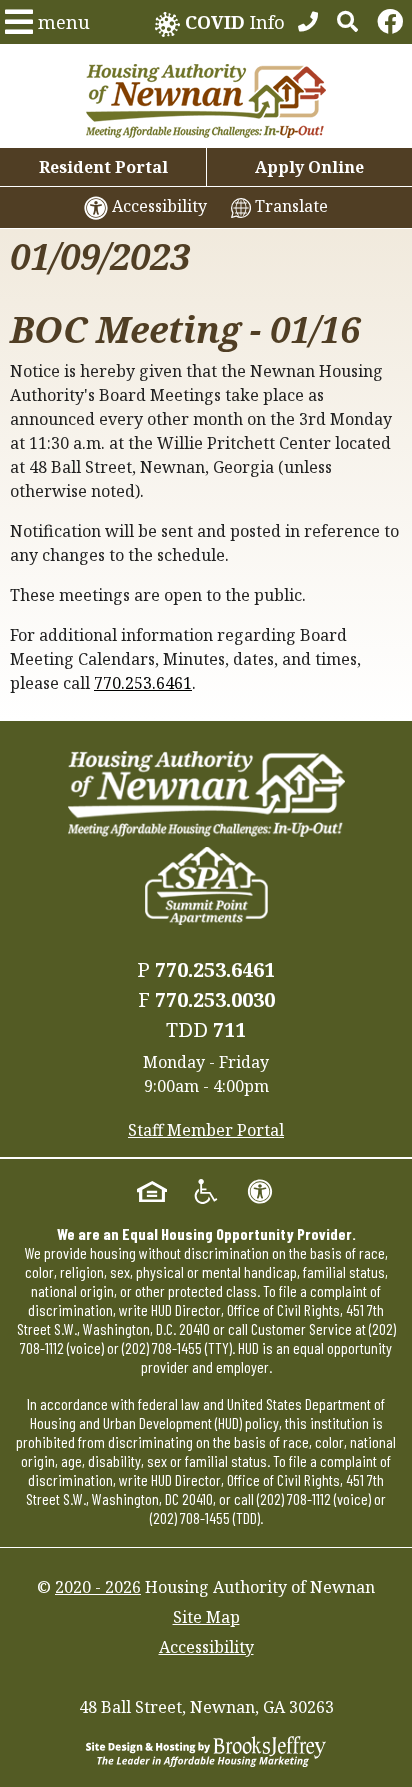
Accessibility (206, 1647)
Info (235, 22)
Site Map (206, 1617)
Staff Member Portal (206, 1130)
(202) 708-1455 (162, 1347)
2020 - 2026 (98, 1587)
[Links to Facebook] (390, 22)
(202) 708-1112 (294, 1498)
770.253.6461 (143, 683)
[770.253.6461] (308, 22)
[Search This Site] (347, 22)
